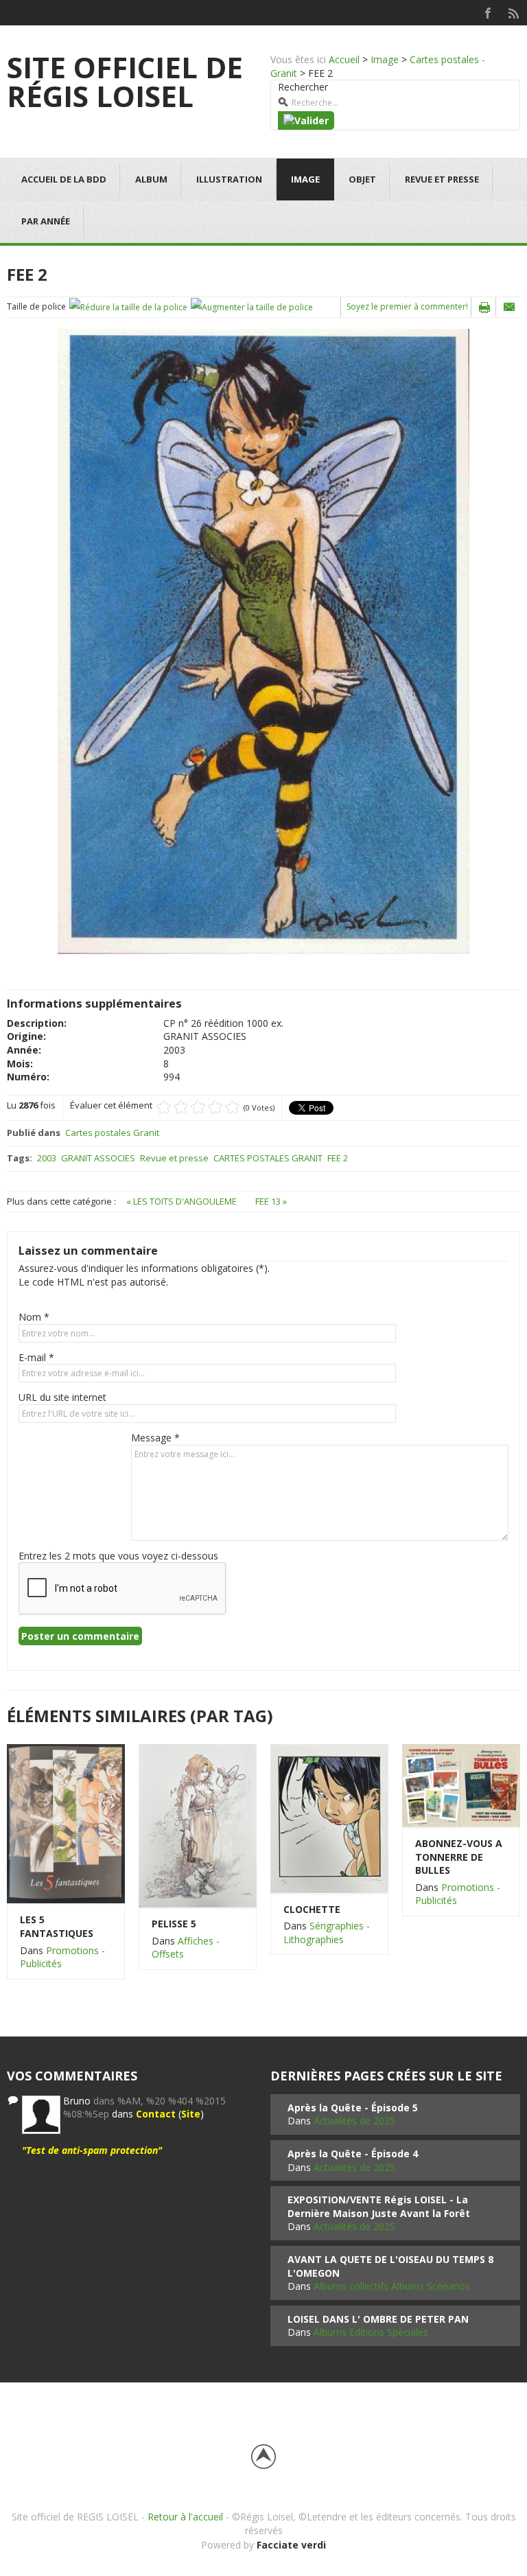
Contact (156, 2114)
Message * (155, 1438)
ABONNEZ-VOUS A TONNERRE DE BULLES (459, 1857)
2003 (47, 1158)
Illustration (229, 179)
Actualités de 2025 (354, 2121)
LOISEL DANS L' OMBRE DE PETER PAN (378, 2319)
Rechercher (303, 87)
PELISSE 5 (174, 1924)
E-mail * (36, 1357)
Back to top (263, 2457)
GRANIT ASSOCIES (98, 1158)
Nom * (34, 1317)
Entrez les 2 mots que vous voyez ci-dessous (118, 1556)
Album (151, 179)
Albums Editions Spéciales (371, 2332)
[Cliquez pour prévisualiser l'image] (263, 640)
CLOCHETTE (312, 1909)
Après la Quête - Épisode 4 (353, 2154)
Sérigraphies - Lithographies (327, 1933)
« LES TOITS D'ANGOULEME (183, 1201)
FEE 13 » (271, 1201)
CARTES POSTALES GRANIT (268, 1158)
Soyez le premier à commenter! (407, 306)
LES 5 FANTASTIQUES (57, 1926)
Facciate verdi (291, 2545)
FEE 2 (338, 1158)
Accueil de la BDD (64, 179)
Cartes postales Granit (112, 1133)
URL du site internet (62, 1397)
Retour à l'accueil (185, 2517)
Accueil (344, 59)
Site (191, 2114)
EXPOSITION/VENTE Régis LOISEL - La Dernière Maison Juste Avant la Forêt (379, 2206)
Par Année (46, 221)
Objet (362, 179)
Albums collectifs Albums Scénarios (392, 2286)
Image (385, 59)
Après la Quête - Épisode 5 (353, 2108)
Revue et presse (442, 179)
